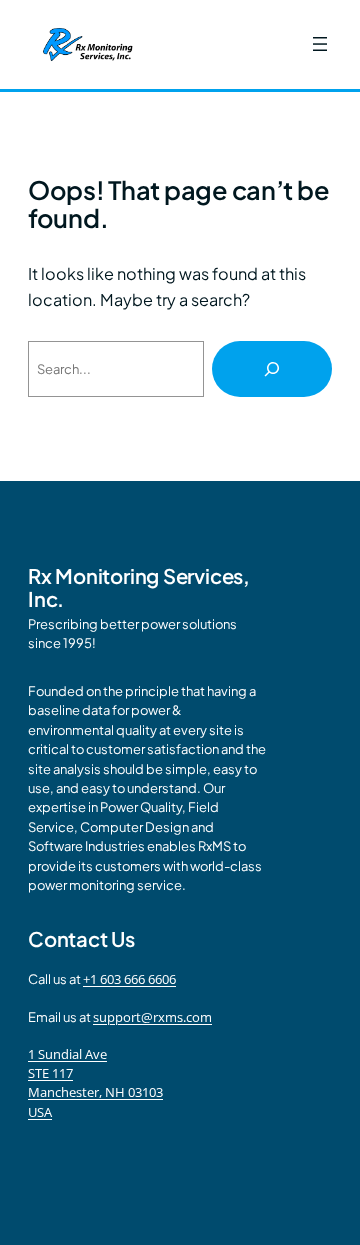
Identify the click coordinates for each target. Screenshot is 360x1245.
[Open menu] (320, 44)
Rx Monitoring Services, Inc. (139, 587)
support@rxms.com (152, 1017)
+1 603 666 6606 (129, 979)
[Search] (272, 369)
